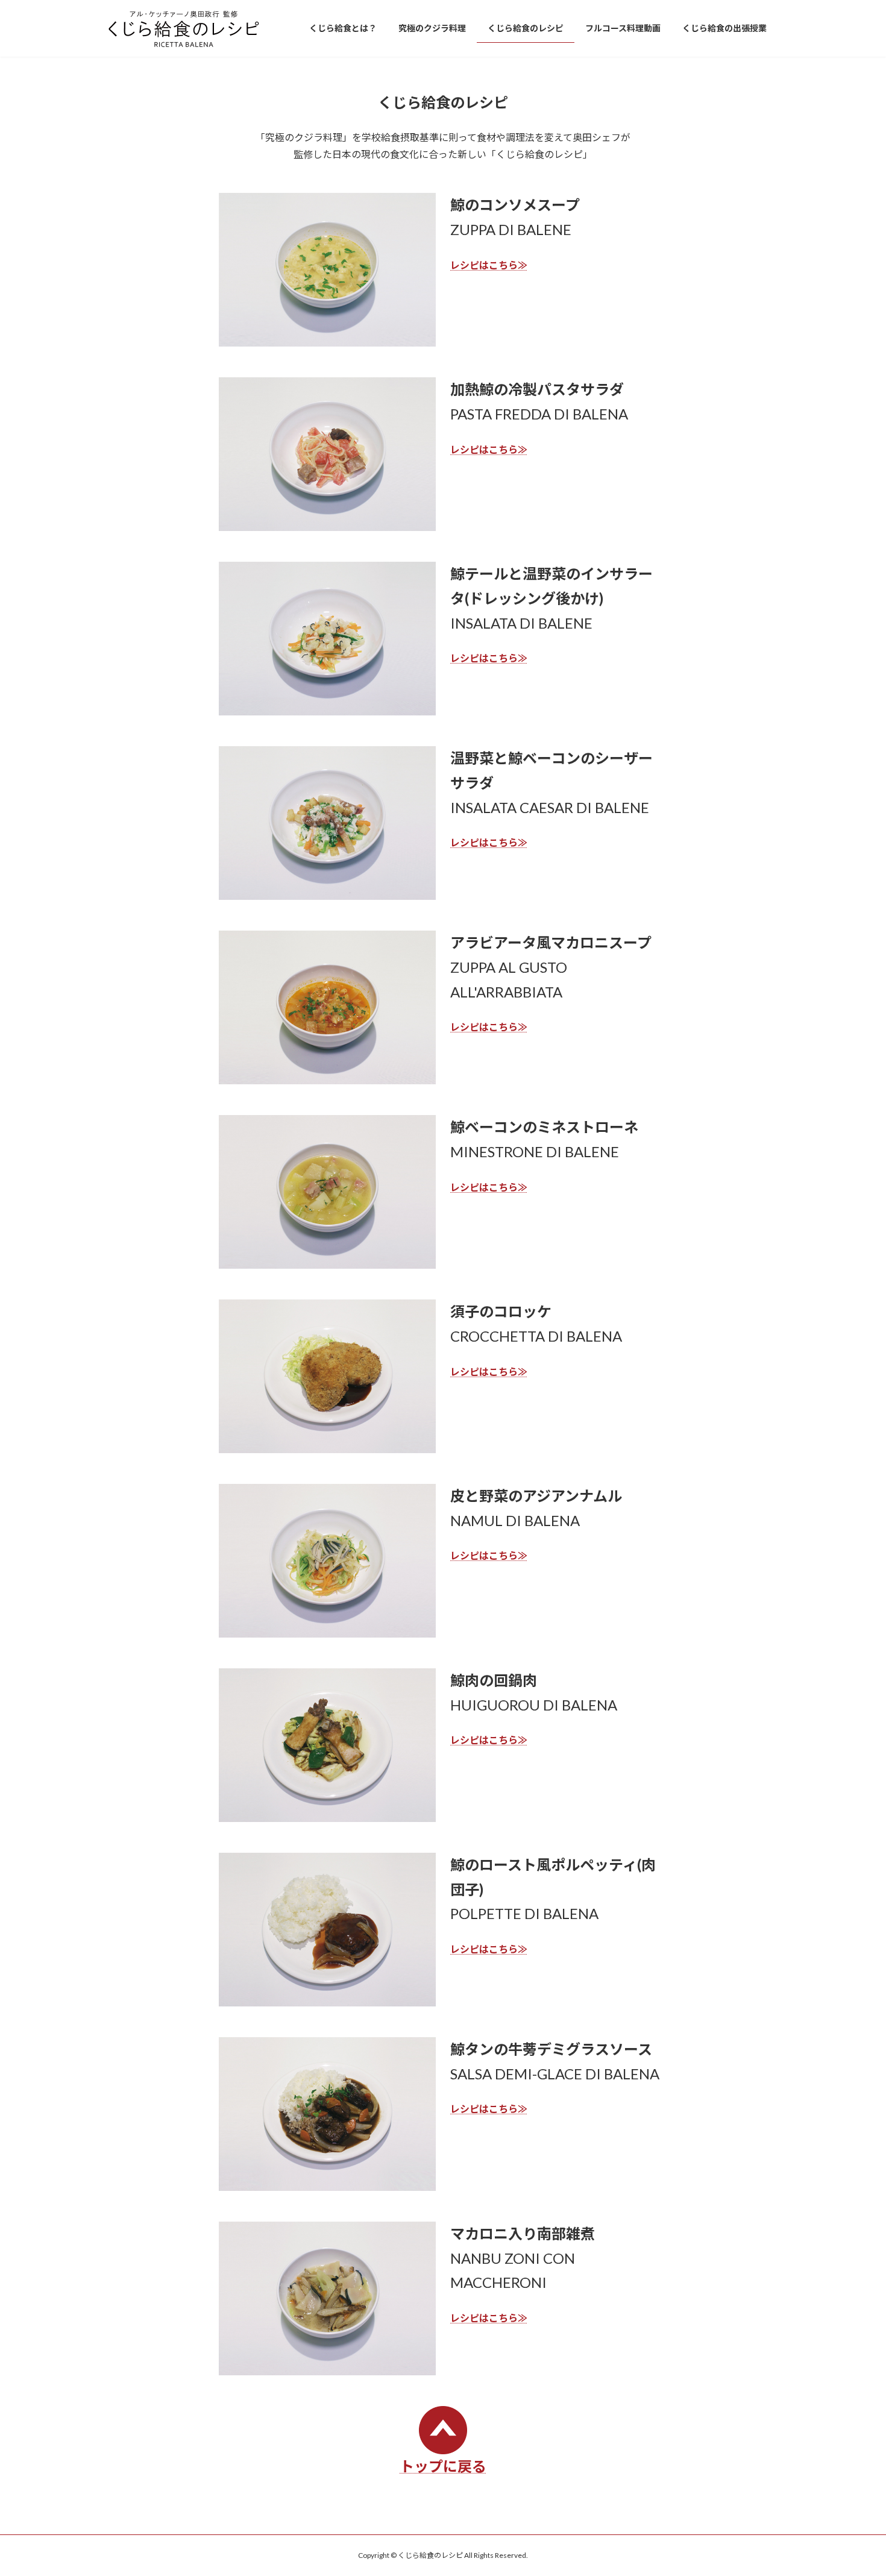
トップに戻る (443, 2466)
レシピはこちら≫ (489, 265)
